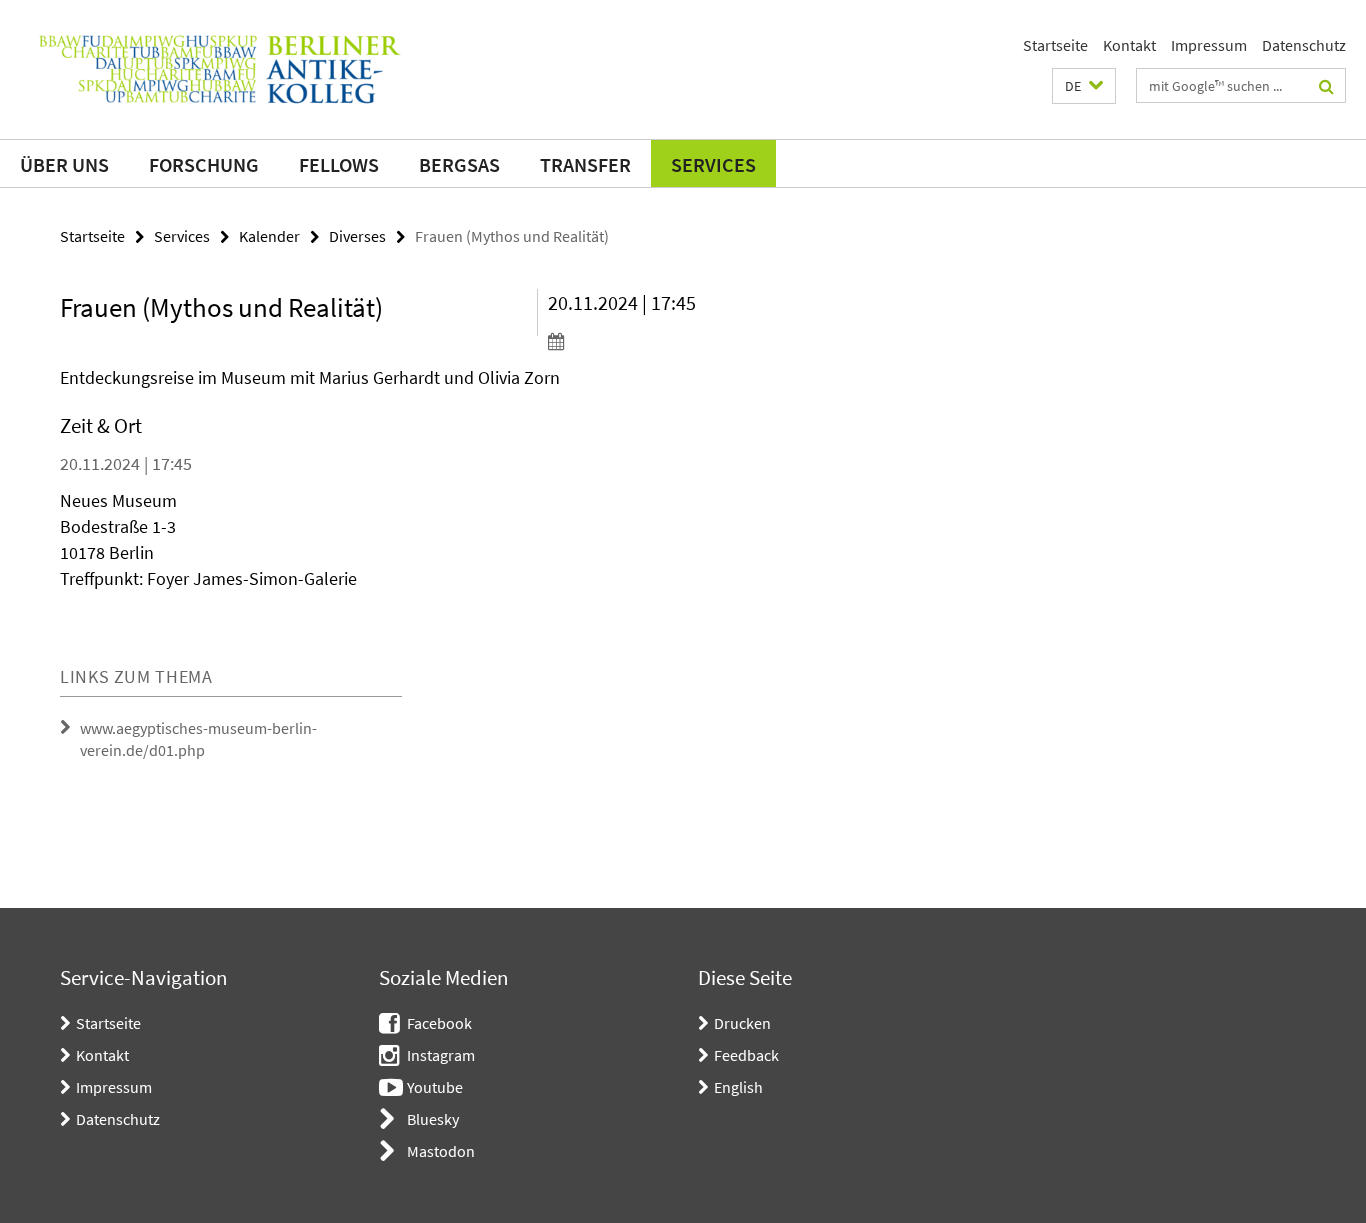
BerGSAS (459, 164)
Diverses (357, 236)
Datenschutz (1304, 45)
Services (713, 164)
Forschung (204, 164)
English (738, 1087)
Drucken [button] (742, 1023)
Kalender (269, 236)
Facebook (439, 1023)
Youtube (435, 1087)
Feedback (746, 1055)
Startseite (1055, 45)
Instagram (441, 1055)
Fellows (339, 164)
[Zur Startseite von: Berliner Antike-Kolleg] (220, 69)
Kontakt (1129, 45)
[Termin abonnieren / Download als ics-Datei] (661, 341)
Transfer (585, 164)
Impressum (1209, 45)
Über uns (64, 164)
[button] (1084, 86)
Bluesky (433, 1119)
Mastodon (441, 1151)
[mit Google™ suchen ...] (1326, 86)
